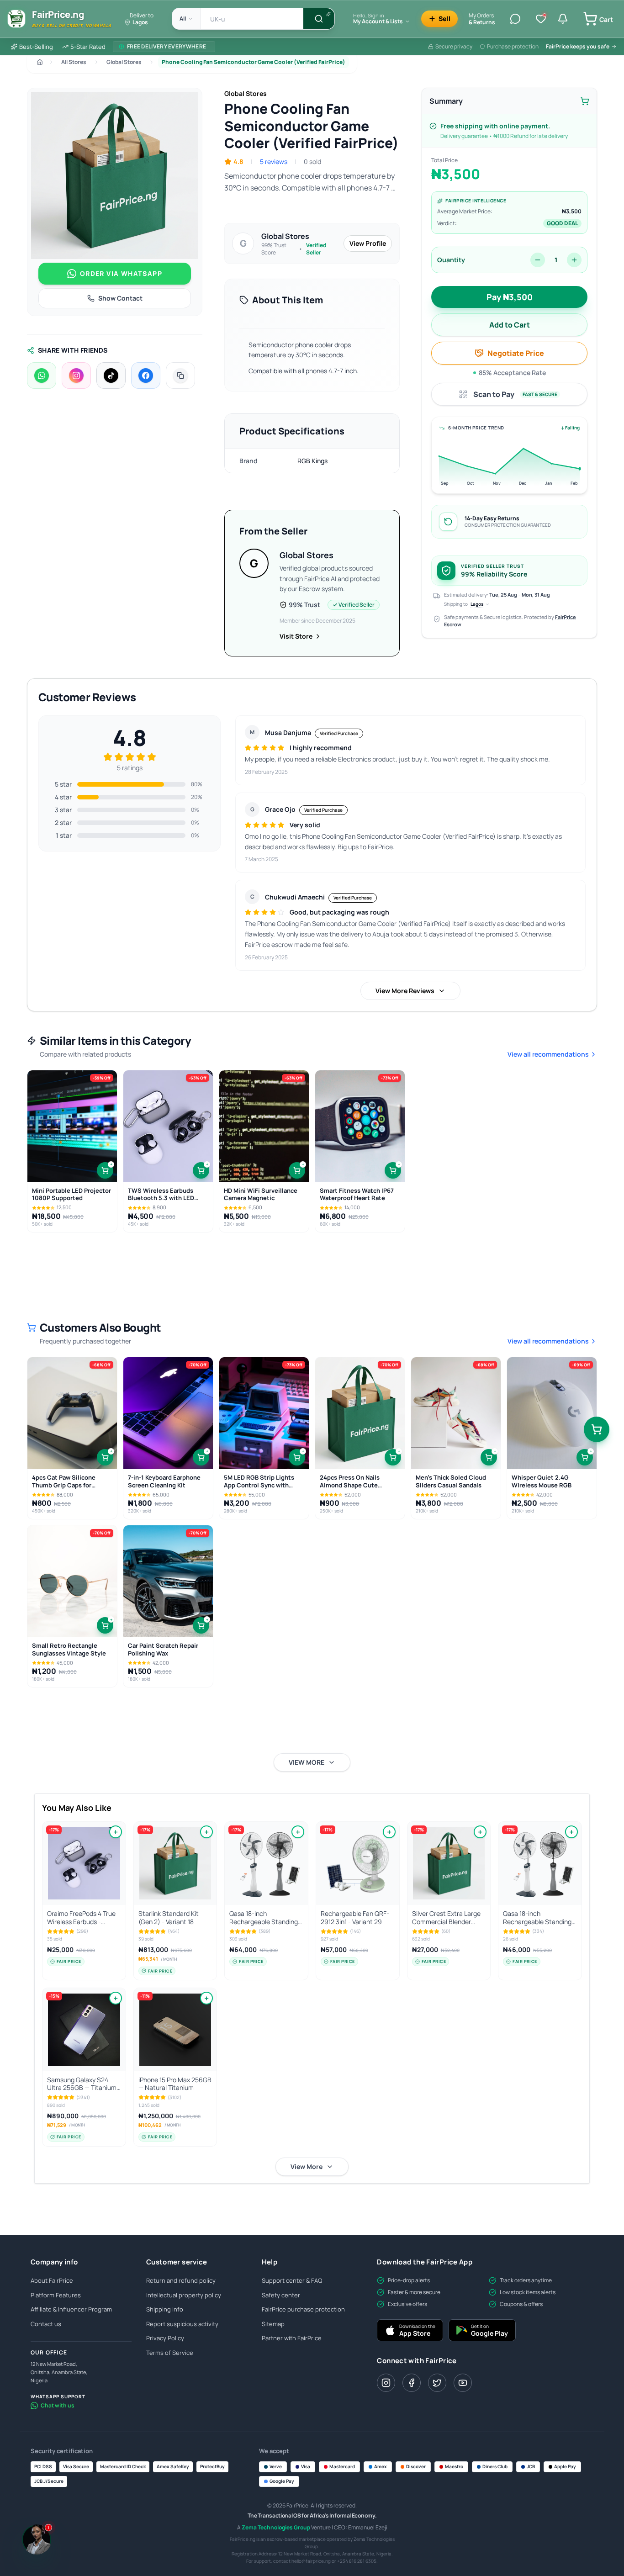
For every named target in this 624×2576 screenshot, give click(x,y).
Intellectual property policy (184, 2295)
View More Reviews (405, 991)
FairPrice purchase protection (303, 2309)
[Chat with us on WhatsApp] (599, 2545)
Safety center (281, 2295)
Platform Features (56, 2295)
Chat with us (58, 2405)
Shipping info (165, 2309)
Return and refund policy (181, 2280)
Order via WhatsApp (121, 273)
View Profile (368, 243)
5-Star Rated (88, 47)
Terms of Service (170, 2353)
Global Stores (124, 62)
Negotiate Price (516, 353)
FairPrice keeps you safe (578, 46)
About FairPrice (52, 2280)
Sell (444, 19)
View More (307, 2166)
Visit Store (296, 636)
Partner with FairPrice (292, 2338)
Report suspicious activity (182, 2324)
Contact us (46, 2324)
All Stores (74, 62)
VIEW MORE (307, 1762)
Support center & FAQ (292, 2280)
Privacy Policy (165, 2338)
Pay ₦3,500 (510, 297)
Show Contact (120, 298)
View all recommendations (548, 1054)
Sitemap (273, 2324)
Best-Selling (36, 47)
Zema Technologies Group (276, 2527)
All (183, 19)
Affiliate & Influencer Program (71, 2309)
